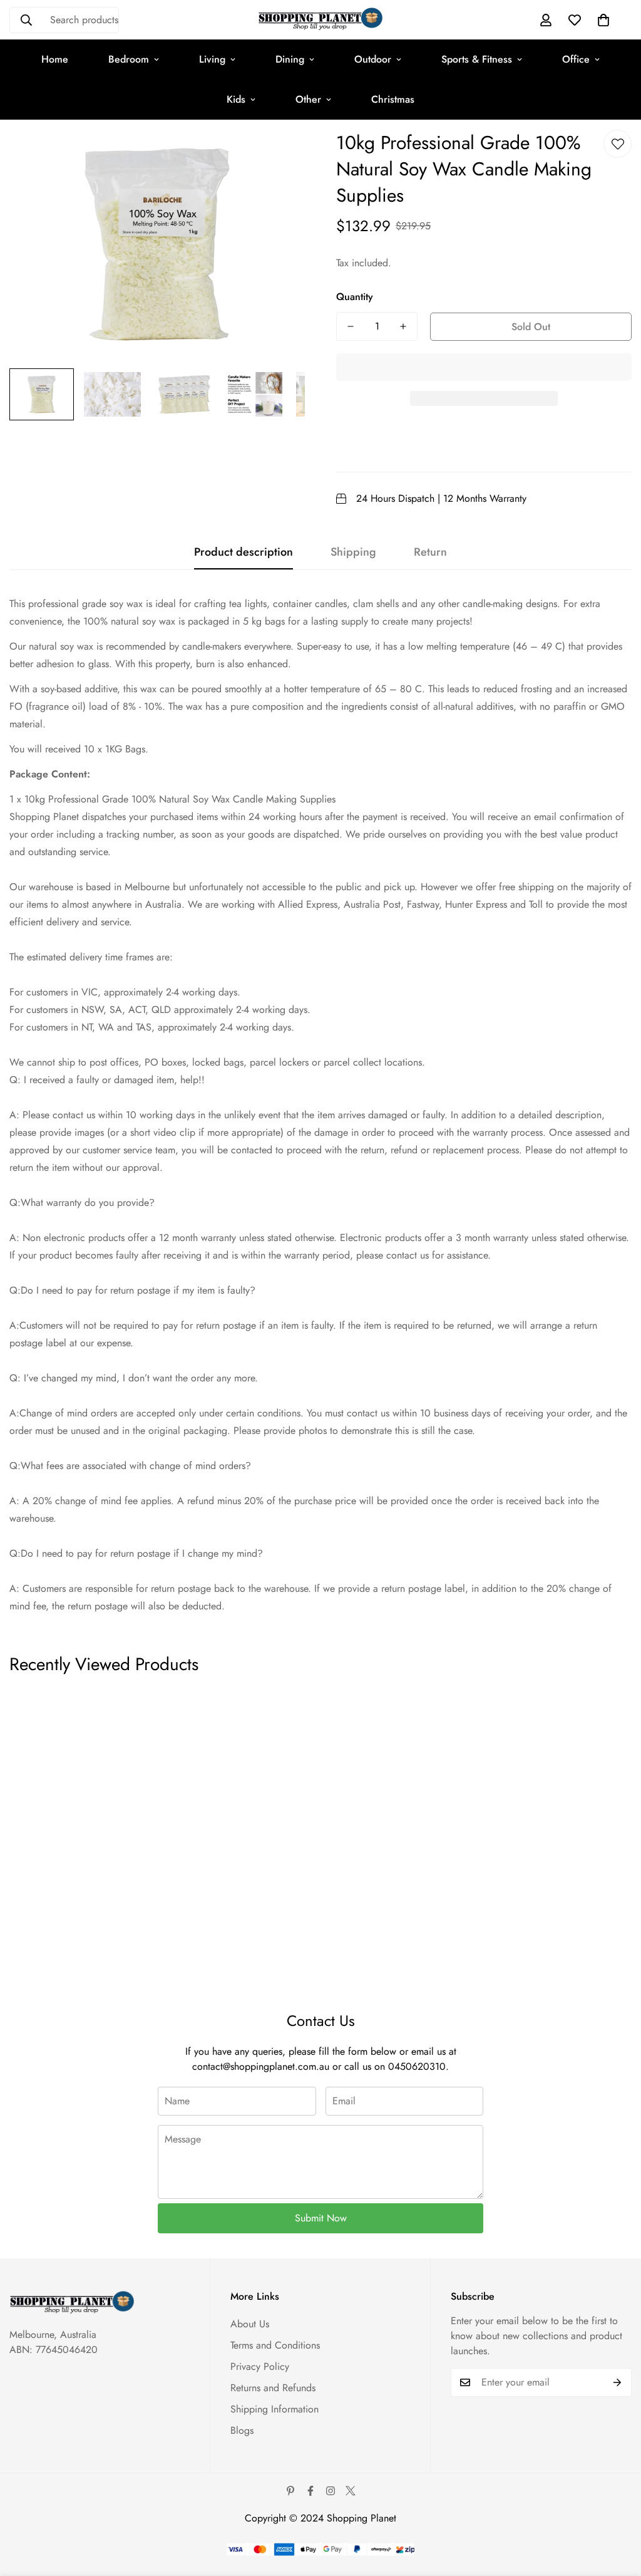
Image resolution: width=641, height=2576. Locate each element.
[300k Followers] (310, 2491)
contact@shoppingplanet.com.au (261, 2066)
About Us (250, 2324)
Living (212, 59)
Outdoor (373, 59)
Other (308, 99)
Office (576, 59)
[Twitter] (351, 2491)
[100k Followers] (331, 2491)
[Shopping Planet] (320, 20)
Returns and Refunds (273, 2388)
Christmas (393, 99)
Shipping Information (274, 2409)
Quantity (355, 297)
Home (55, 59)
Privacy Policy (260, 2366)
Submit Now (321, 2218)
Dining (290, 59)
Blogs (242, 2430)
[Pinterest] (290, 2491)
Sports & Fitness (477, 59)
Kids (236, 99)
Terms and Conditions (275, 2345)
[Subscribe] (618, 2382)
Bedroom (129, 59)
